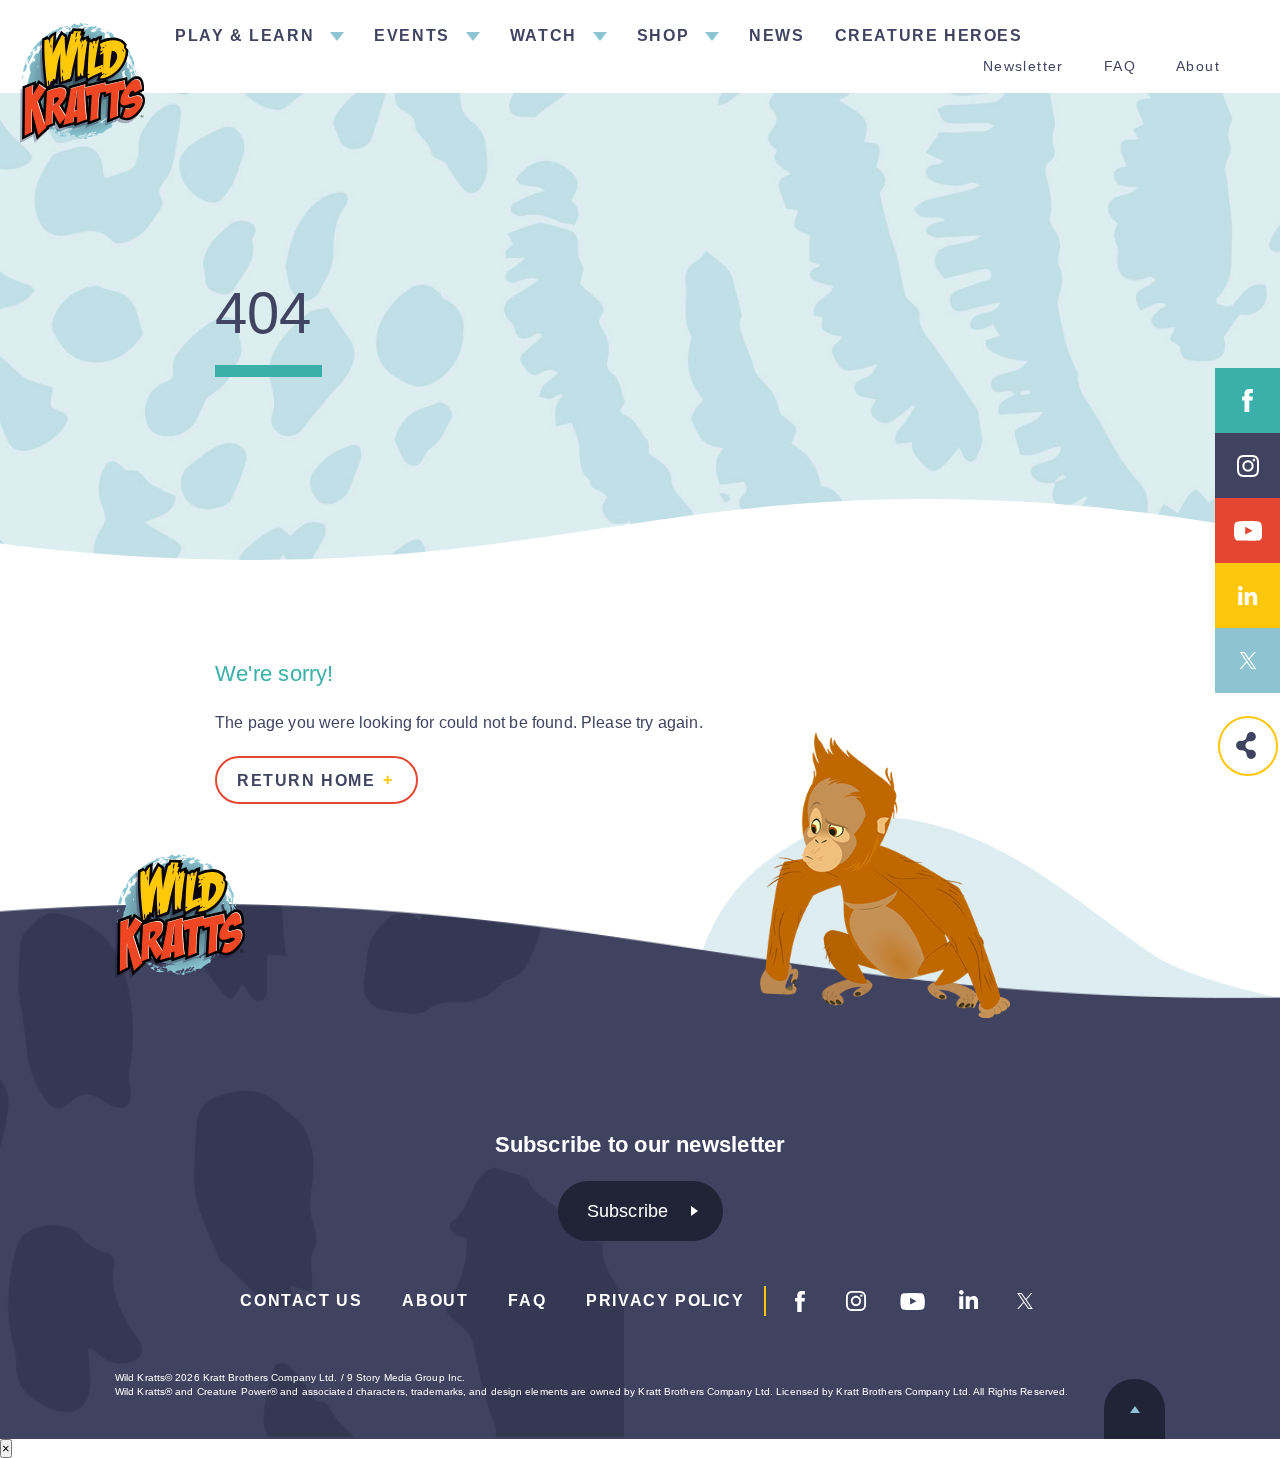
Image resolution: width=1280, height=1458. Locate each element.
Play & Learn (244, 35)
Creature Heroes (929, 35)
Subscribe (628, 1211)
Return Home (306, 780)
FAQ (1120, 66)
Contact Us (301, 1300)
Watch (543, 35)
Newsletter (1023, 66)
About (1198, 66)
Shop (663, 35)
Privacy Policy (665, 1300)
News (776, 35)
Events (412, 35)
